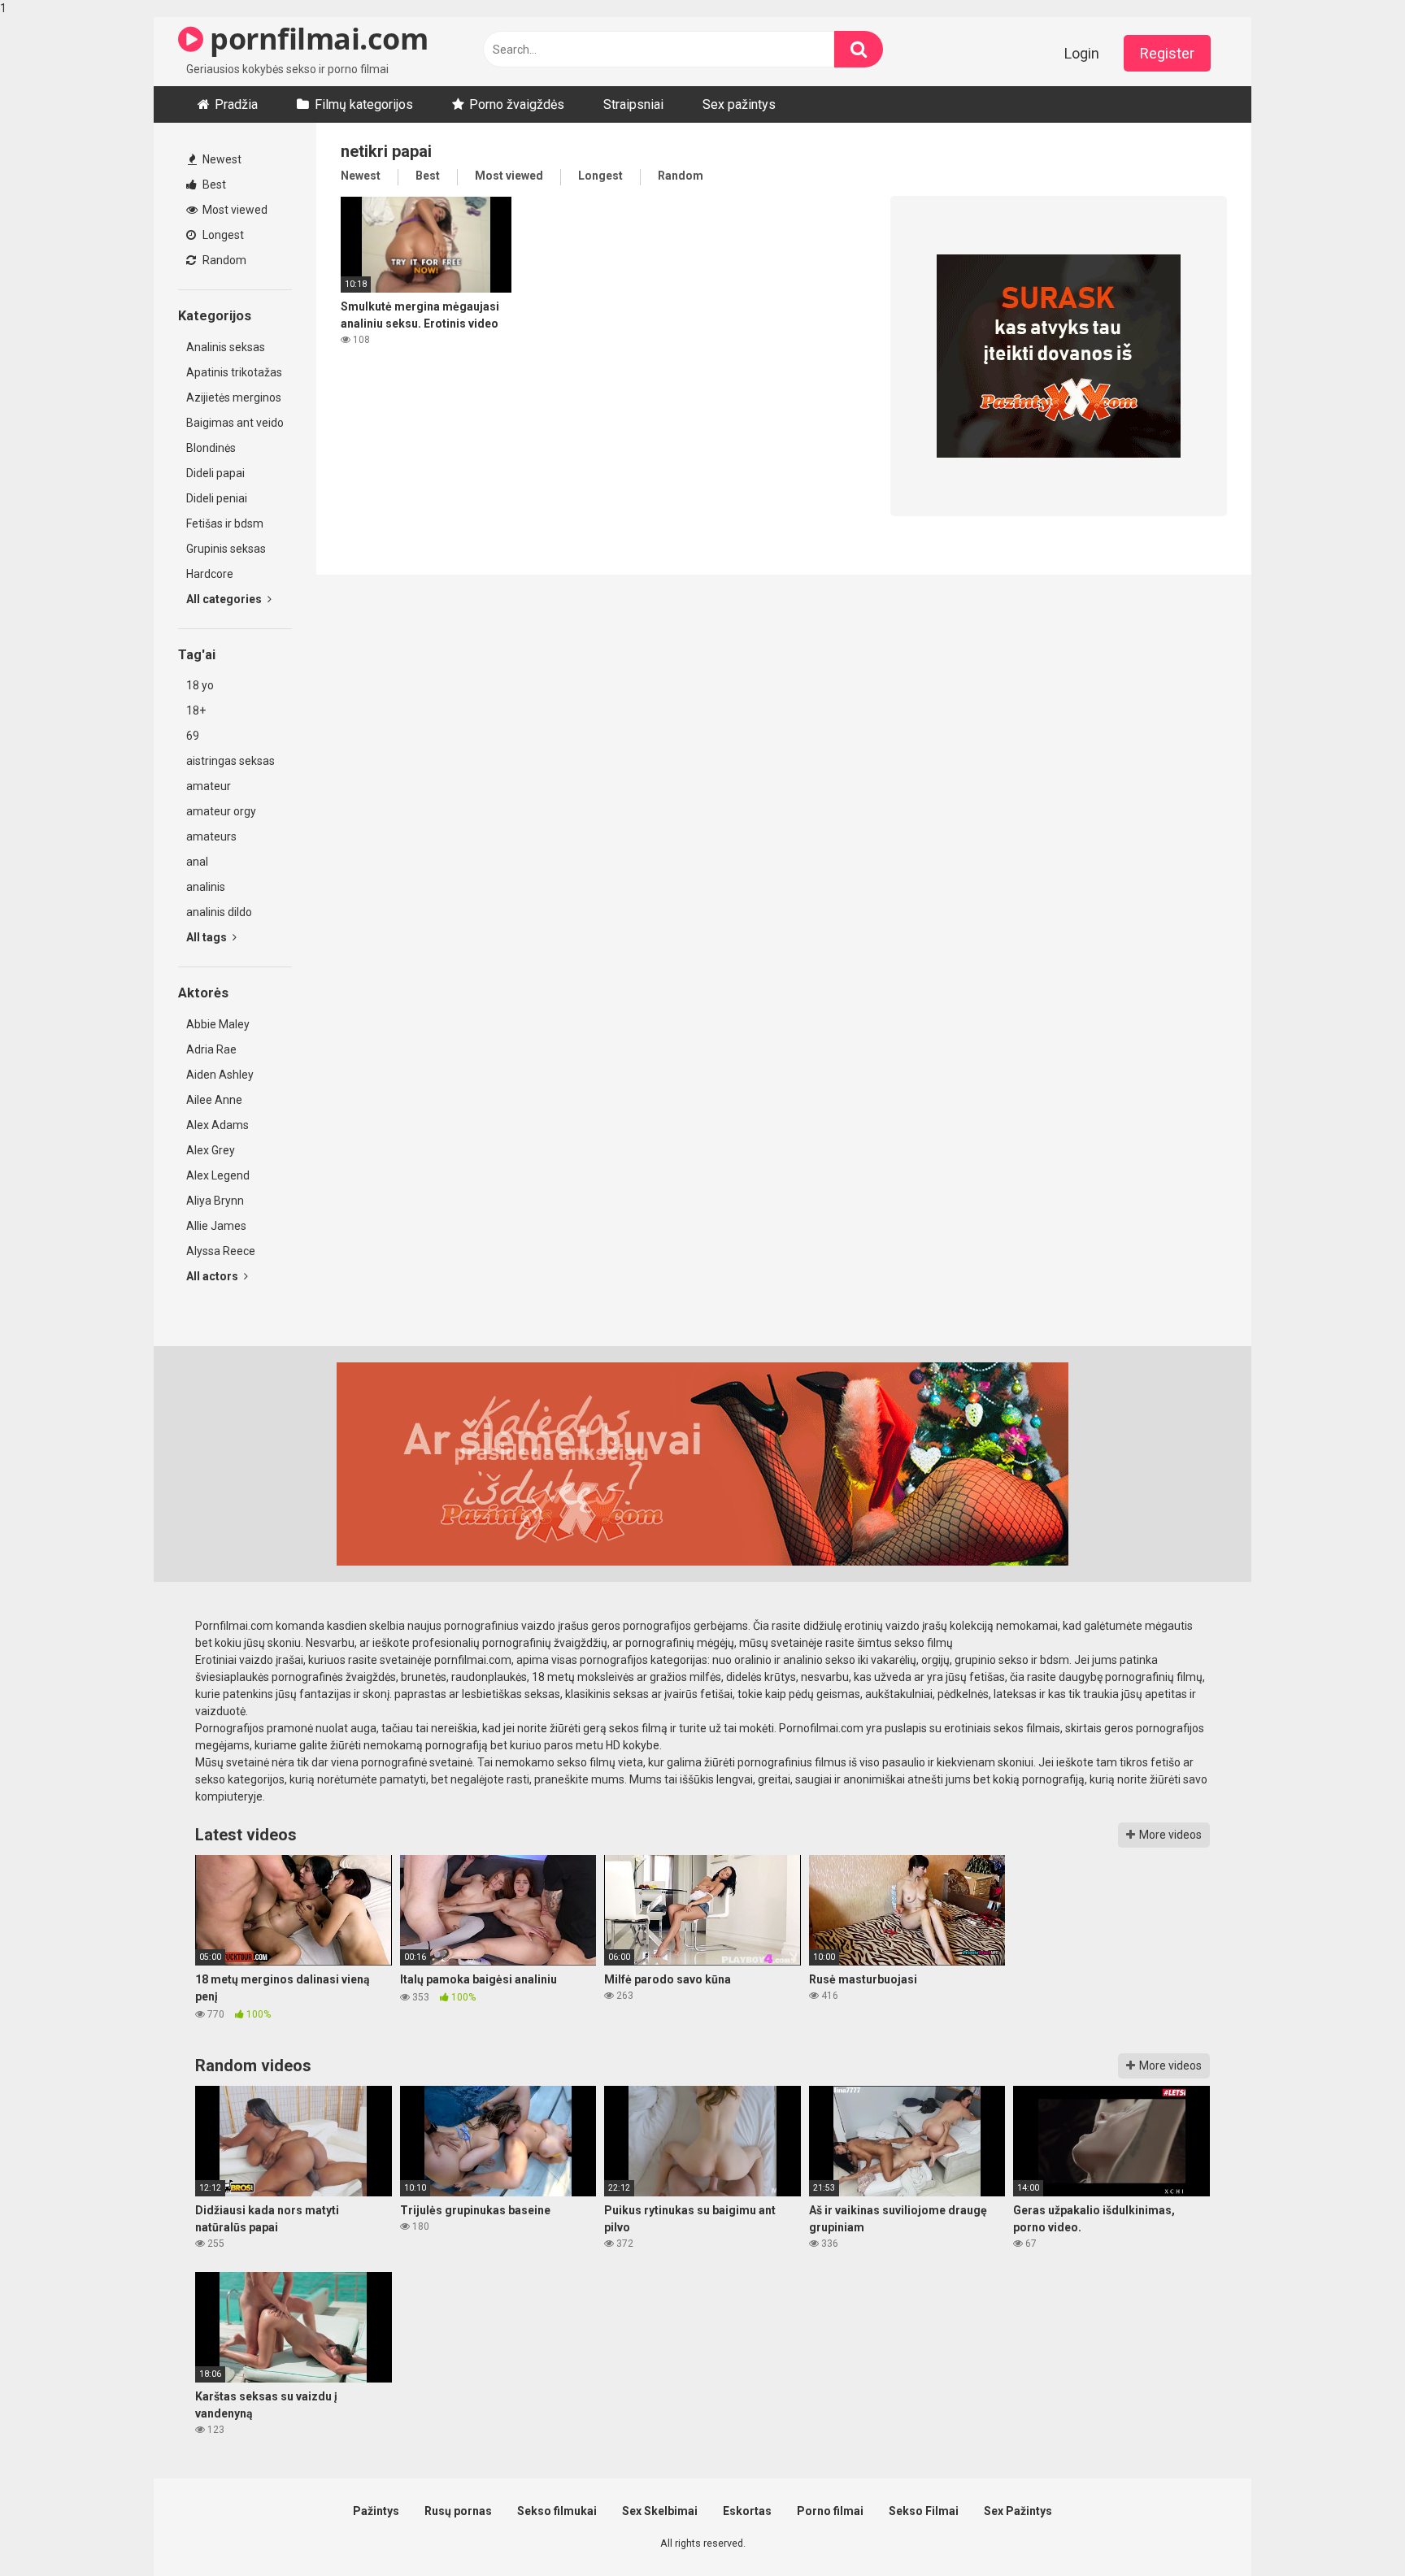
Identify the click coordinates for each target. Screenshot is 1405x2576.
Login (1082, 53)
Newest (221, 159)
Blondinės (211, 448)
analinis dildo (219, 912)
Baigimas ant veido (235, 423)
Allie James (216, 1226)
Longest (222, 235)
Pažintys (376, 2511)
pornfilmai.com (315, 39)
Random (223, 260)
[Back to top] (1351, 2530)
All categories (225, 599)
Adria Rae (211, 1049)
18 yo (200, 685)
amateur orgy (221, 811)
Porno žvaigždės (517, 104)
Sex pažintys (739, 104)
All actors (213, 1276)
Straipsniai (633, 104)
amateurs (211, 836)
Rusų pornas (458, 2511)
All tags (208, 937)
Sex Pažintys (1018, 2511)
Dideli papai (215, 473)
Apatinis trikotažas (234, 372)
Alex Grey (211, 1150)
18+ (196, 710)
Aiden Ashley (220, 1075)
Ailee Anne (214, 1100)
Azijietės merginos (234, 397)
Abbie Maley (218, 1024)
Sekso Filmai (924, 2511)
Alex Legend (218, 1175)
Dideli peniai (217, 498)
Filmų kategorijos (364, 104)
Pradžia (236, 104)
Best (213, 185)
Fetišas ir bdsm (225, 523)
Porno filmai (830, 2511)
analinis (206, 887)
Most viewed (234, 210)
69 (193, 736)
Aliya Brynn (215, 1201)
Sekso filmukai (557, 2511)
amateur (209, 786)
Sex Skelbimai (660, 2511)
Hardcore (210, 574)
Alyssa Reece (221, 1251)
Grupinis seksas (226, 549)
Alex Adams (217, 1125)
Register (1167, 53)
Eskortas (747, 2511)
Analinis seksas (226, 347)
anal (197, 862)
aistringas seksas (231, 761)
